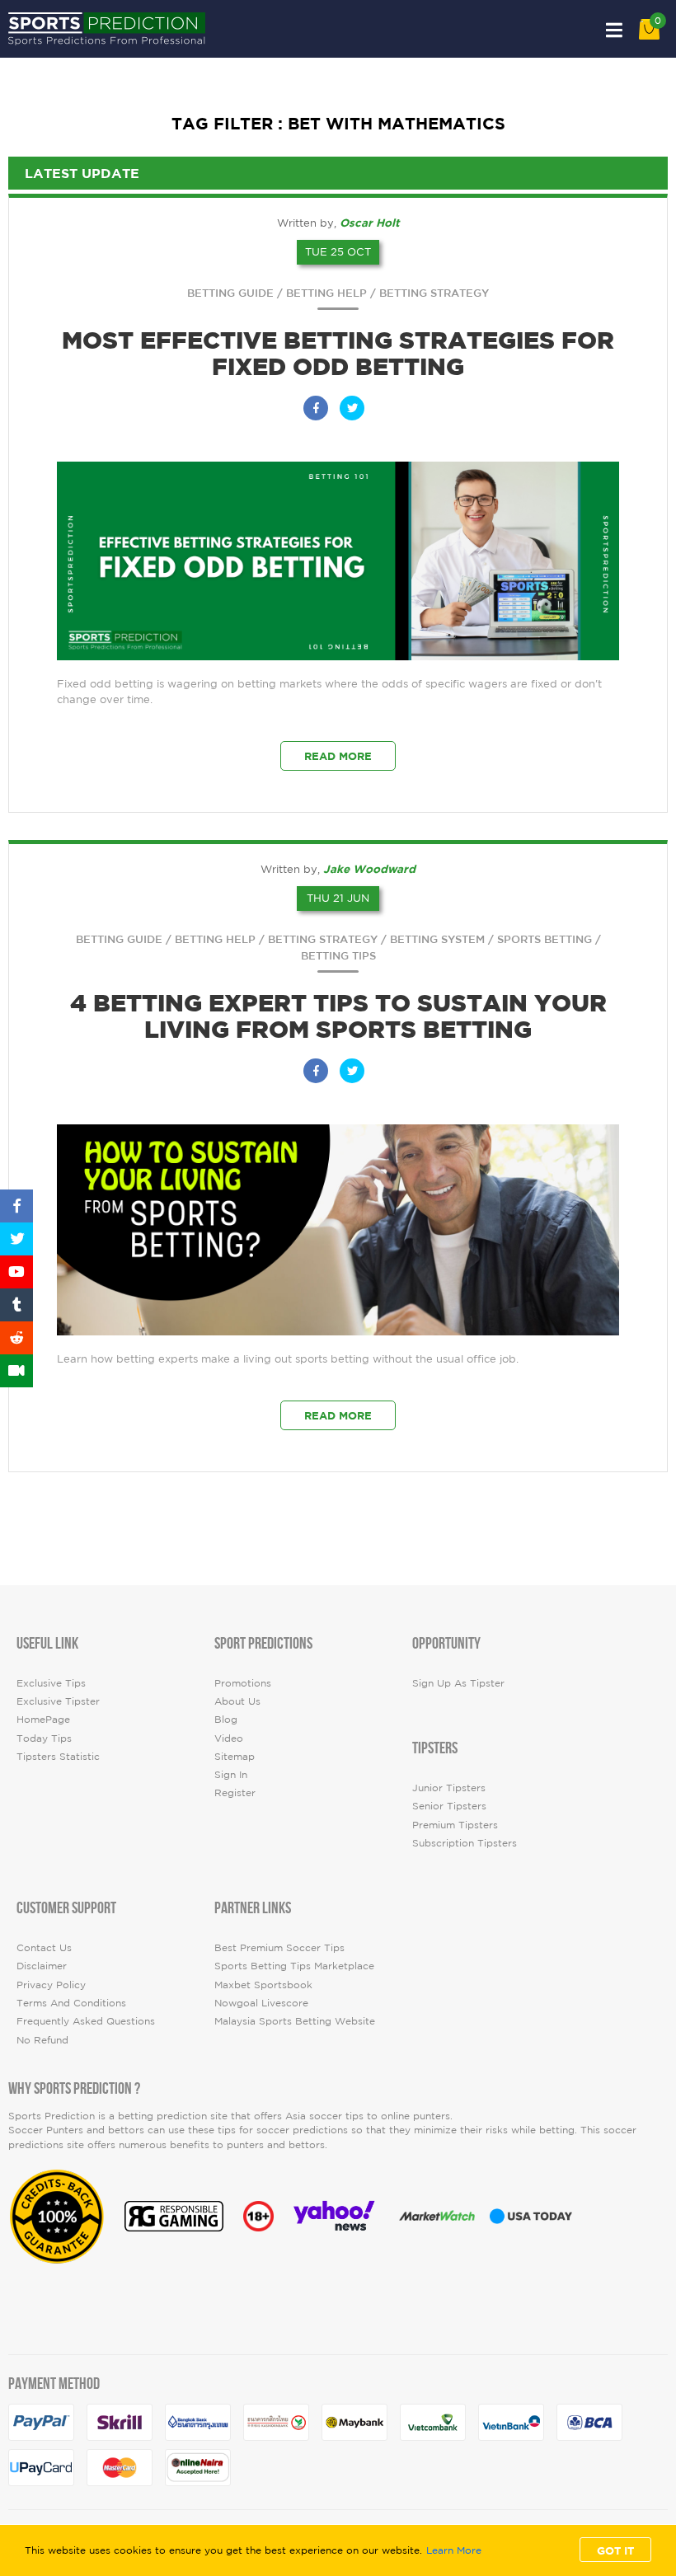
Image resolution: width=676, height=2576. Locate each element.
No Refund (42, 2040)
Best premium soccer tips (279, 1947)
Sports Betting (545, 939)
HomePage (43, 1719)
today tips (44, 1738)
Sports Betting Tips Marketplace (294, 1966)
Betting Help (326, 293)
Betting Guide (230, 293)
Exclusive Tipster (58, 1701)
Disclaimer (42, 1966)
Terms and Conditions (71, 2003)
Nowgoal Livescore (261, 2003)
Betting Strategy (434, 293)
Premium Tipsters (455, 1825)
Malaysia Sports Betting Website (295, 2021)
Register (235, 1792)
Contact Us (44, 1947)
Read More (338, 756)
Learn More (454, 2550)
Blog (226, 1719)
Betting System (437, 939)
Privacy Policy (51, 1985)
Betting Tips (338, 956)
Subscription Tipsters (465, 1843)
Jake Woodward (369, 869)
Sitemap (235, 1756)
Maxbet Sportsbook (263, 1985)
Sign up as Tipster (458, 1683)
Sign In (231, 1774)
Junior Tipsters (449, 1788)
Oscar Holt (370, 223)
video (229, 1738)
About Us (237, 1701)
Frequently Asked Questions (86, 2021)
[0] (649, 36)
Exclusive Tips (51, 1683)
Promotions (243, 1683)
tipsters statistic (58, 1756)
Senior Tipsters (449, 1806)
